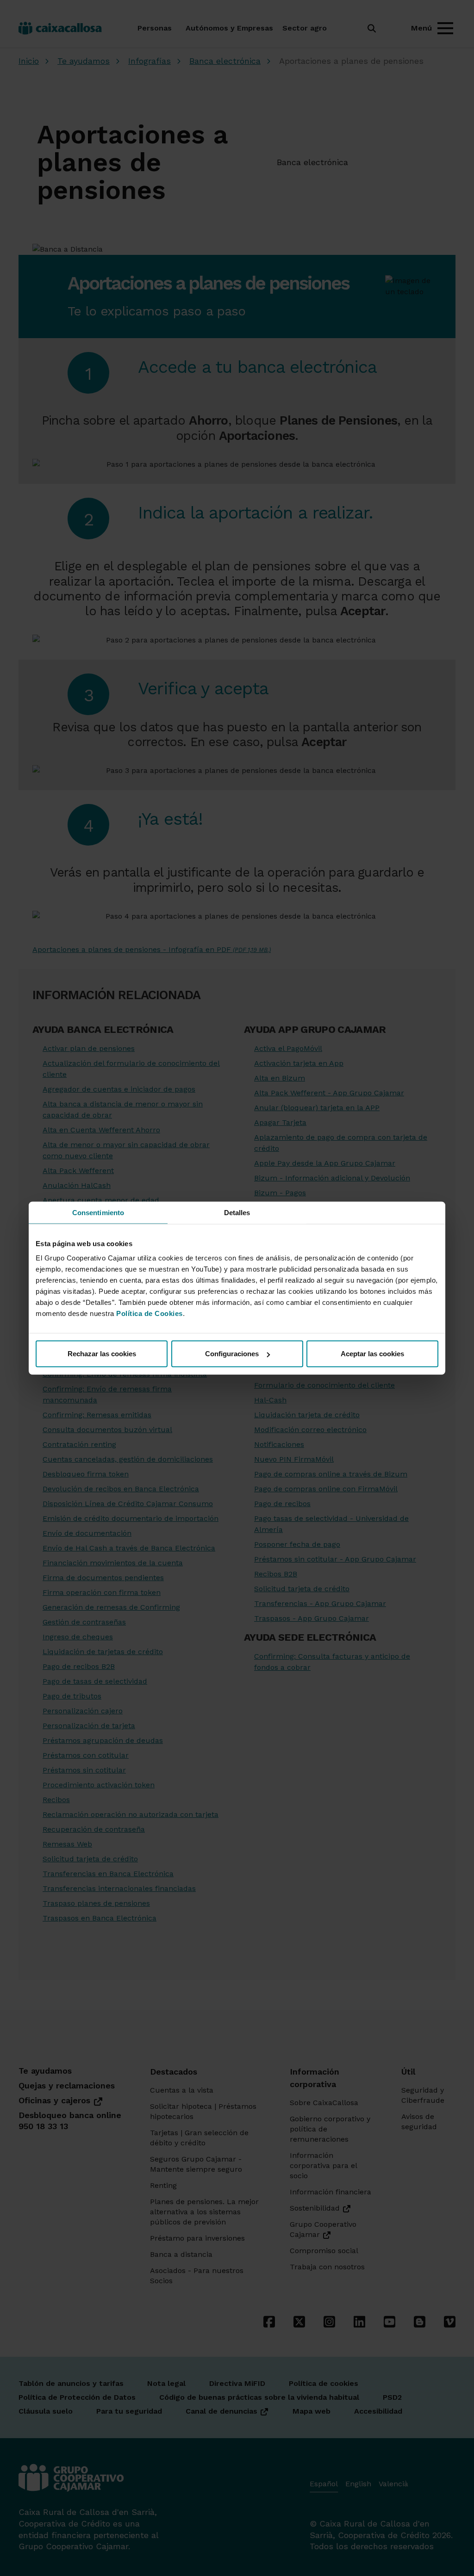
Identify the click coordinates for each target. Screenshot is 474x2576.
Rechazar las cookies (102, 1354)
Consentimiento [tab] (98, 1212)
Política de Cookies (150, 1313)
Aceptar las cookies (372, 1354)
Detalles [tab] (237, 1212)
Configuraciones (232, 1354)
